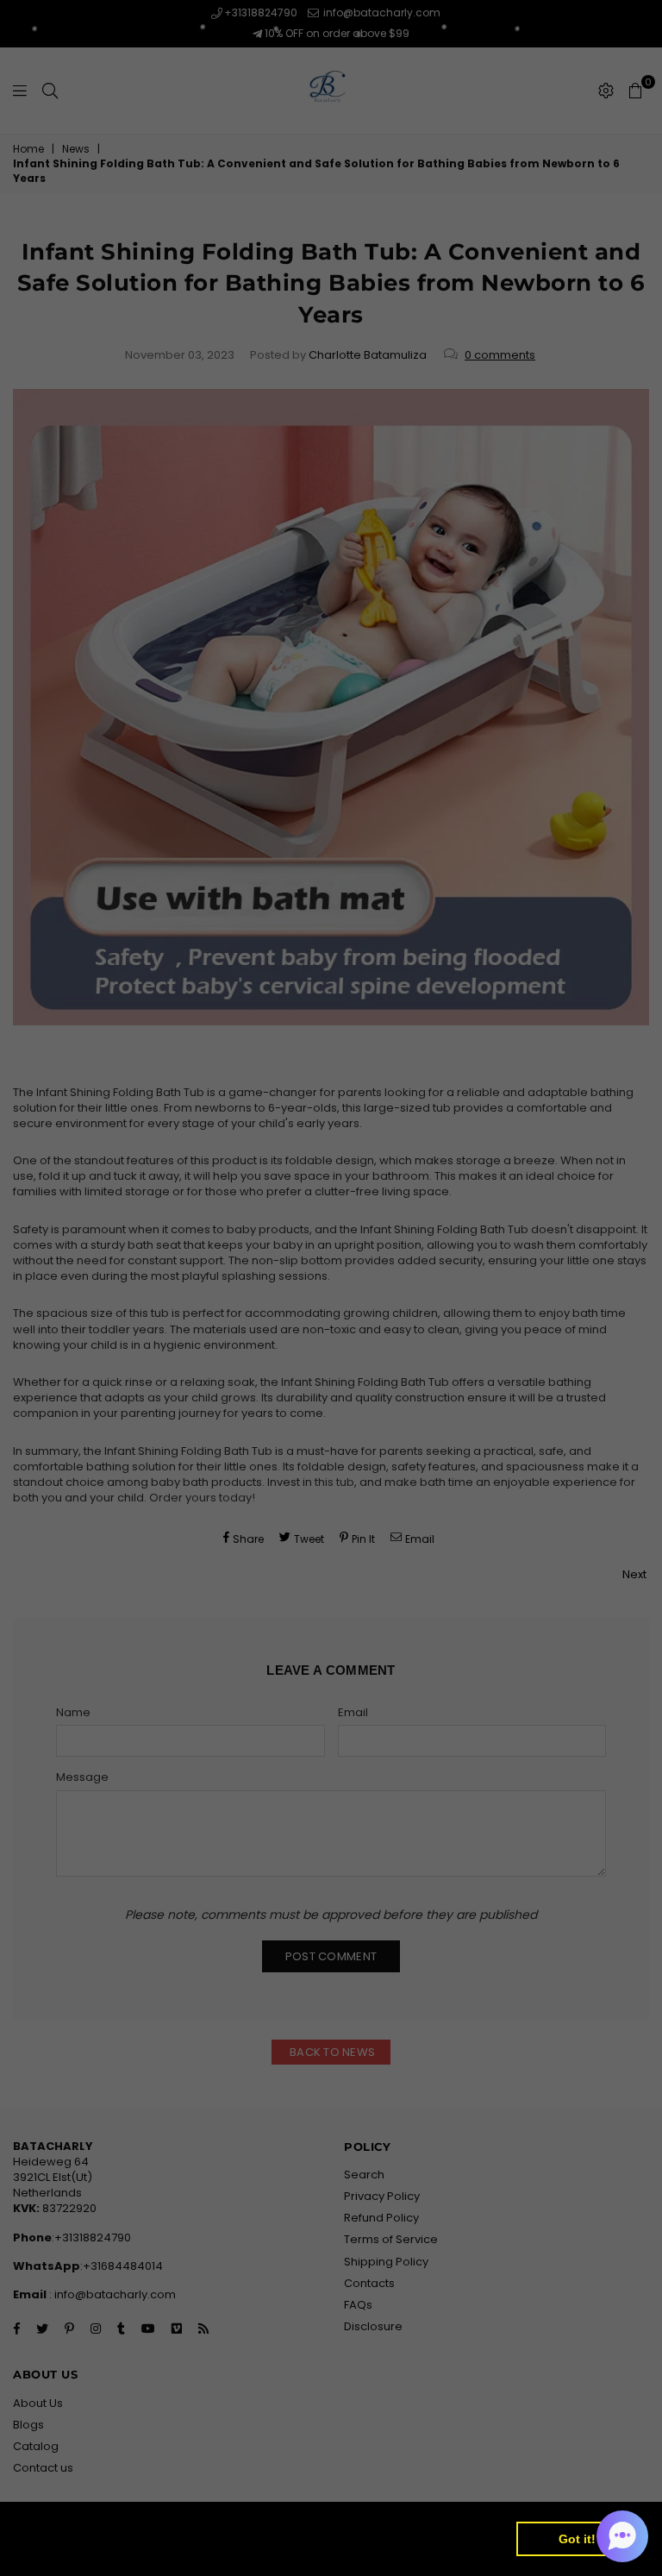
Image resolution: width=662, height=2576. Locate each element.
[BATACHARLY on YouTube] (393, 1367)
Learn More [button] (62, 2549)
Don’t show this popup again (340, 1424)
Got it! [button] (577, 2539)
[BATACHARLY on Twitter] (269, 1367)
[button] (622, 2536)
